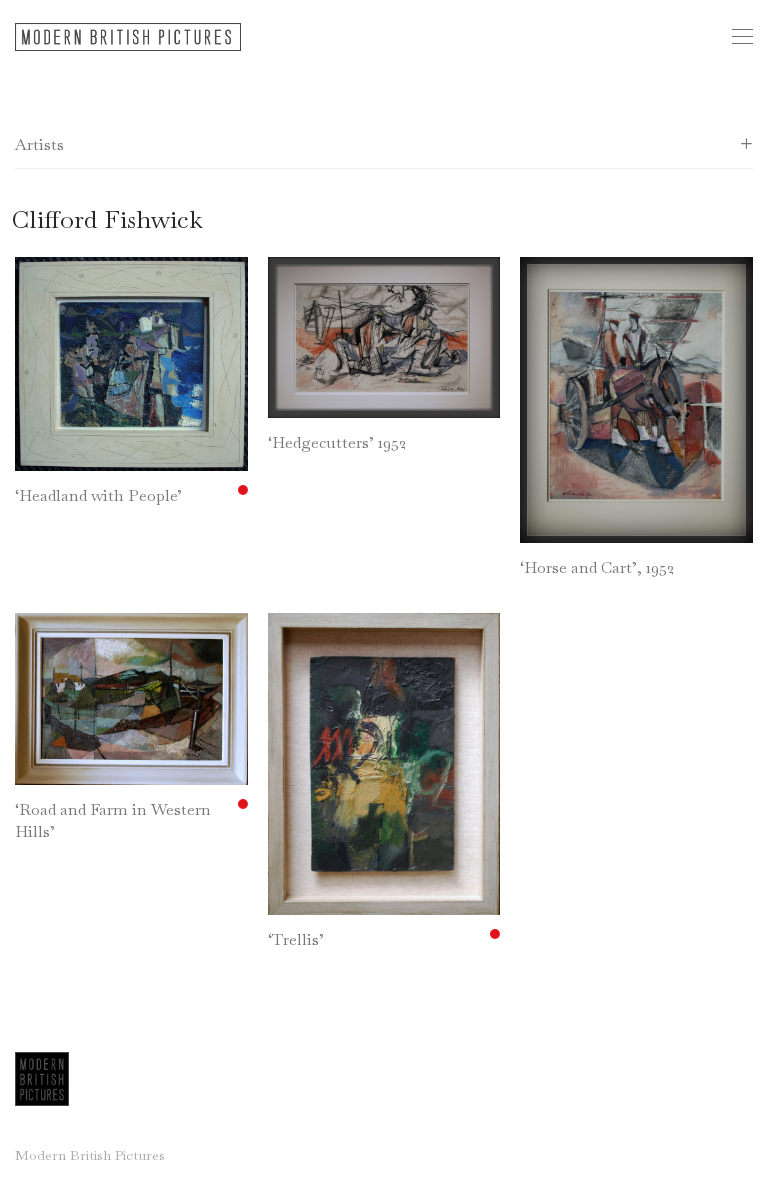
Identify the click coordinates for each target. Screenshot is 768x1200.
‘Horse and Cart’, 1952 (597, 567)
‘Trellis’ (296, 939)
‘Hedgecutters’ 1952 (337, 442)
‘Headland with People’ (98, 495)
